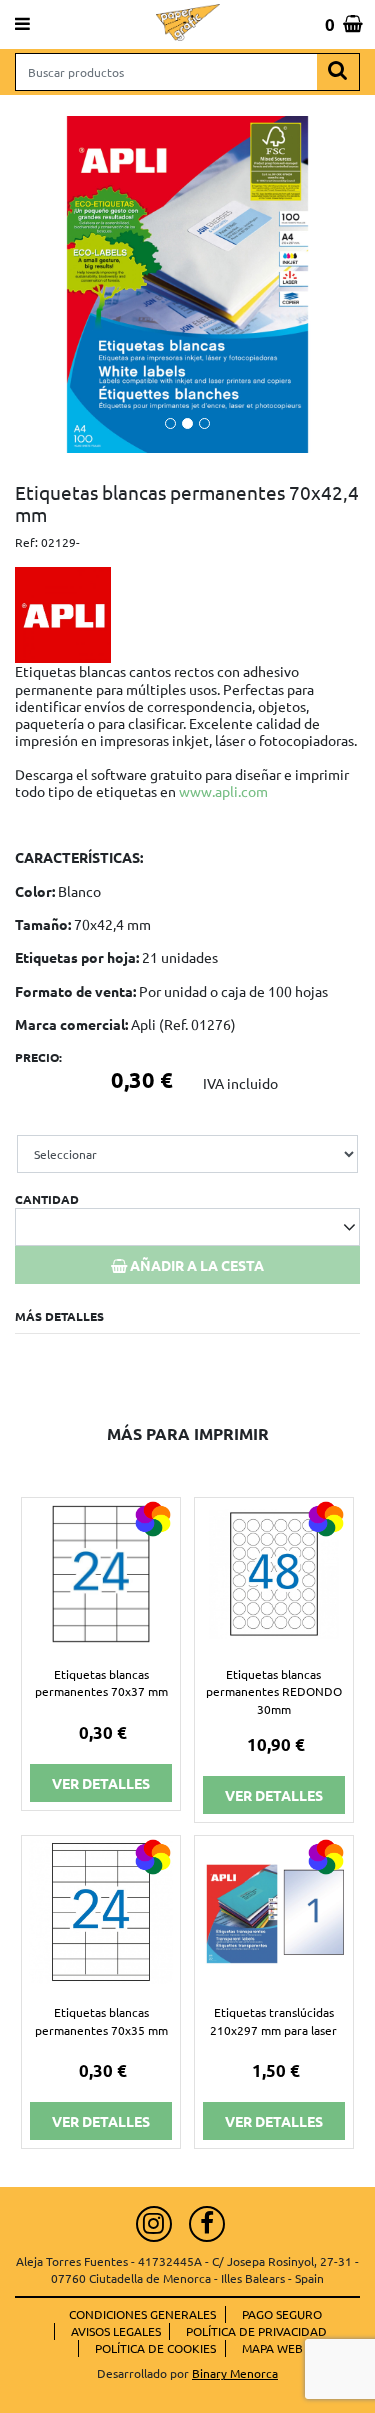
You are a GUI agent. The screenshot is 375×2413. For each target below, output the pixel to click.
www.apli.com (223, 791)
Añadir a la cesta (195, 1265)
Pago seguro (282, 2314)
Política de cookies (155, 2348)
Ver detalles (101, 1783)
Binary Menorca (235, 2373)
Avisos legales (116, 2331)
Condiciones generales (142, 2314)
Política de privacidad (256, 2331)
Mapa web (272, 2348)
